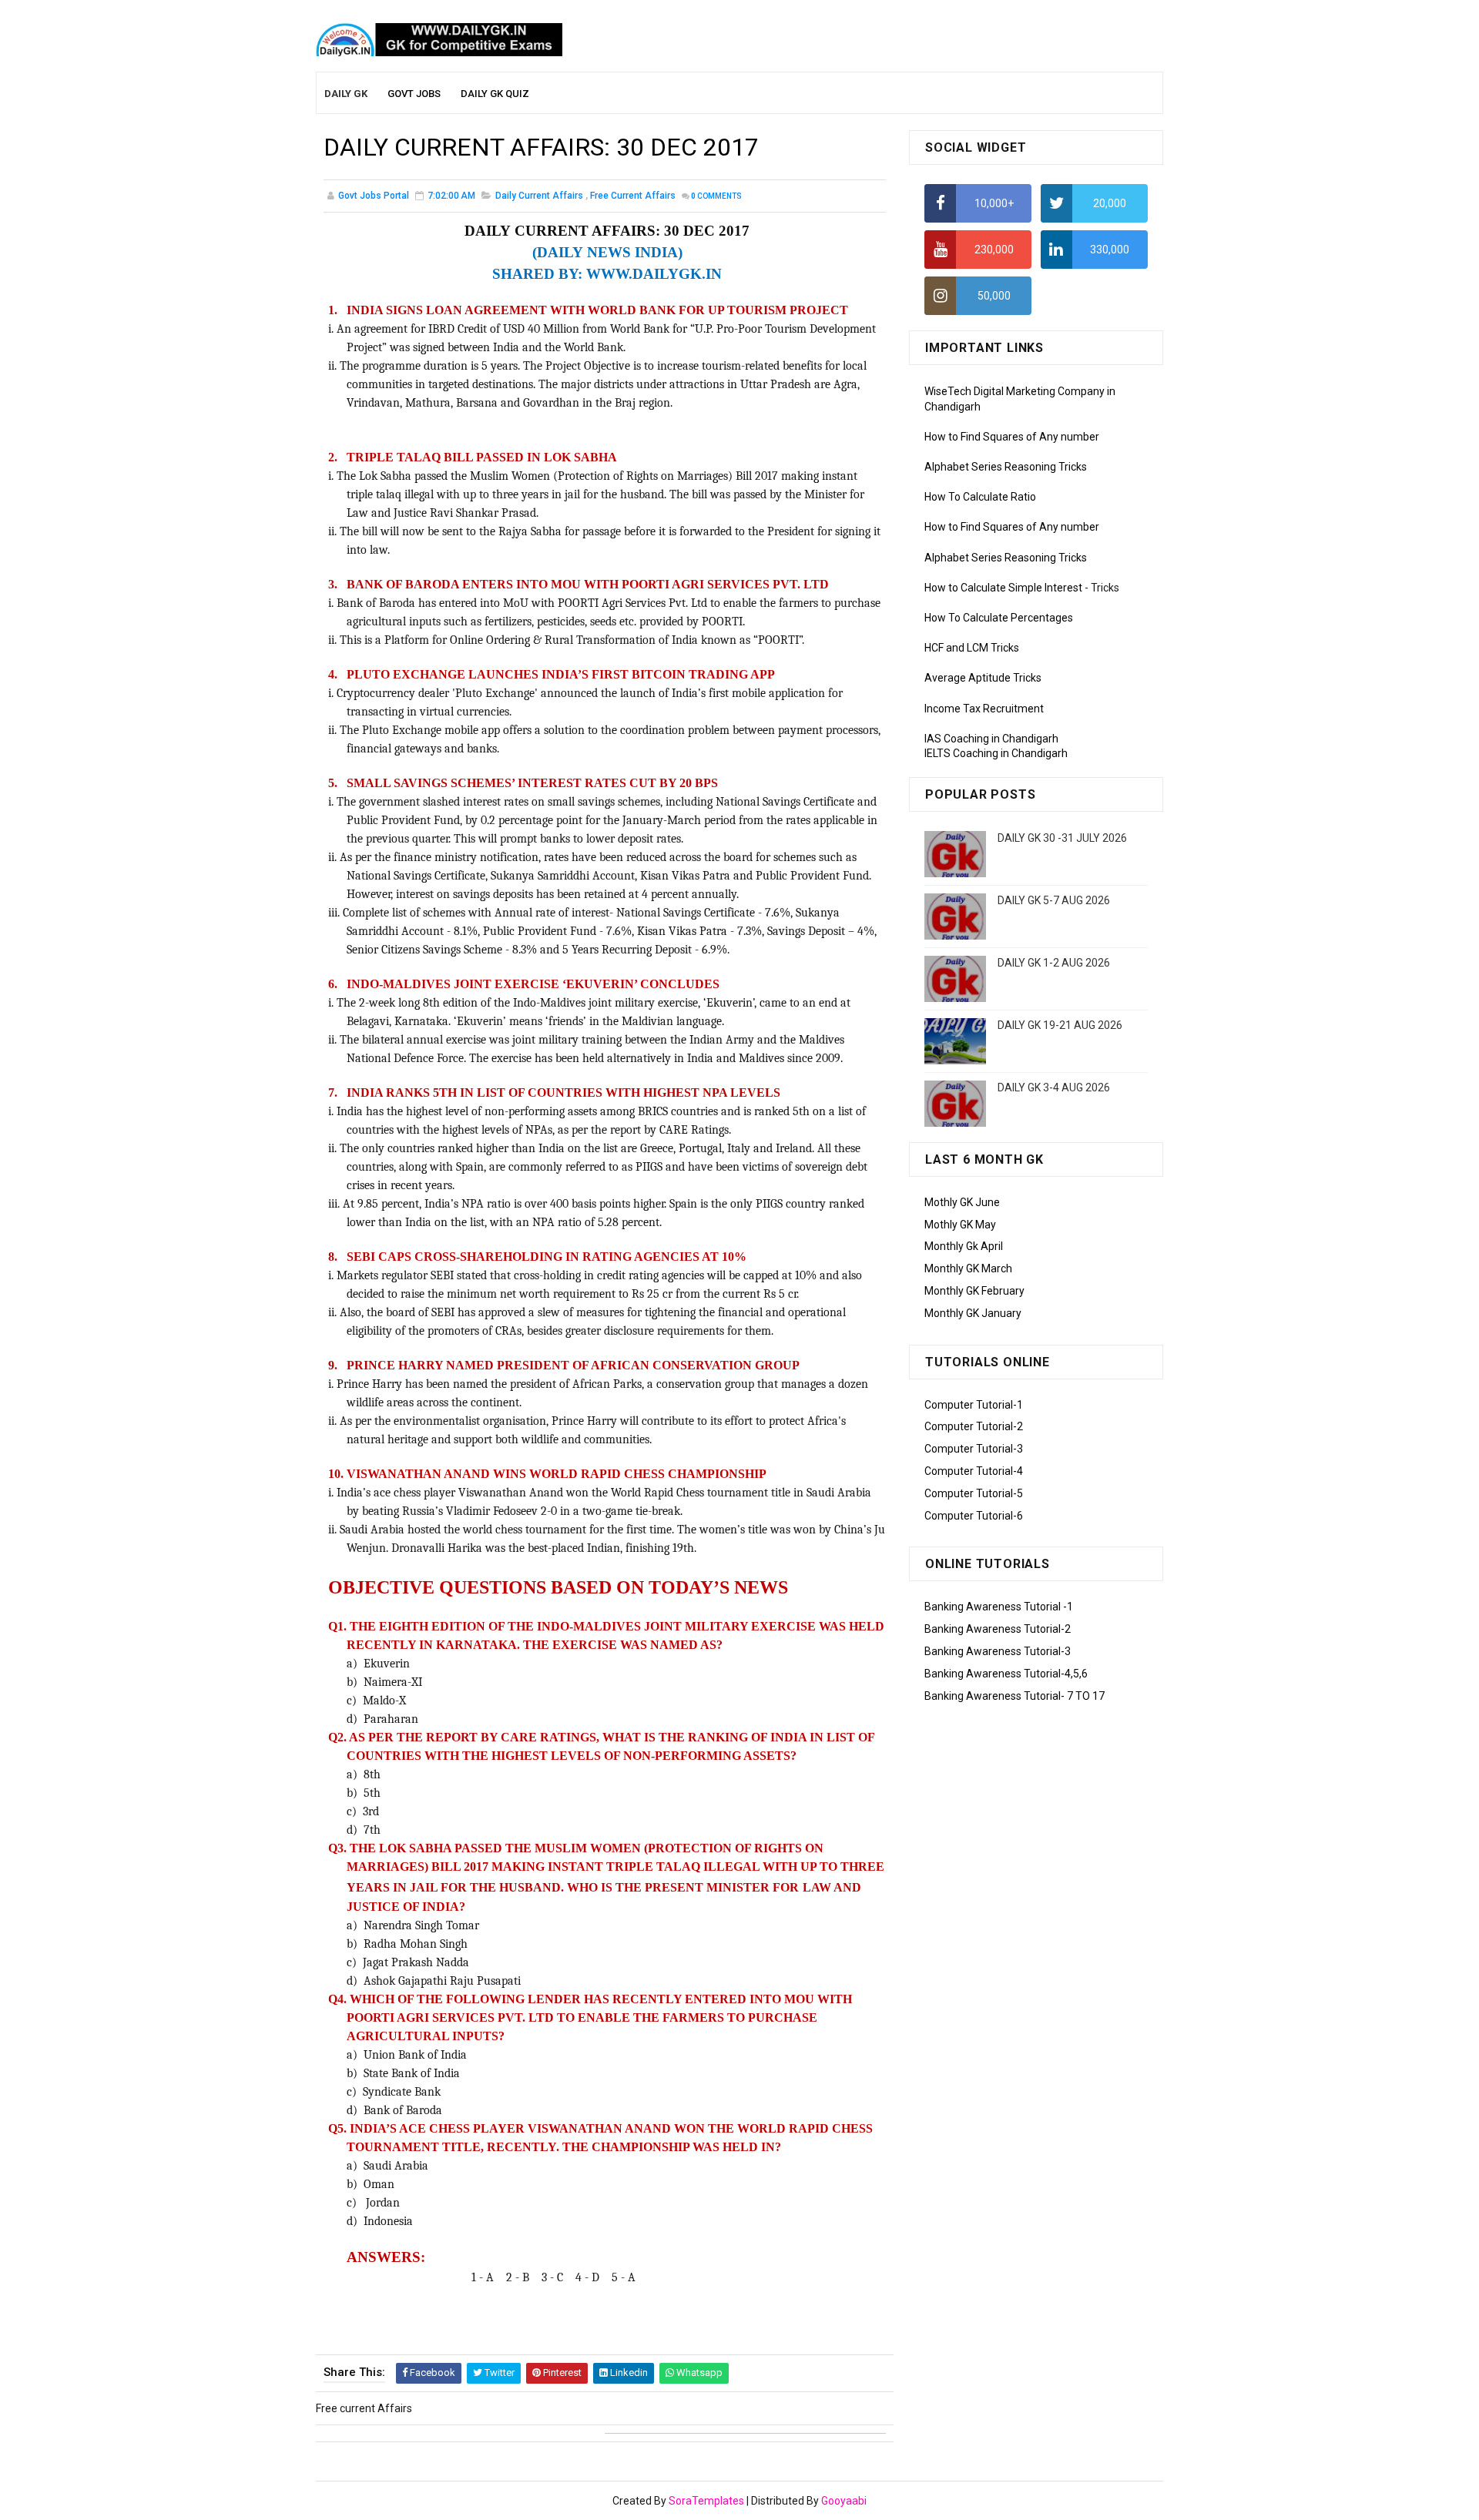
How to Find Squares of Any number (1012, 437)
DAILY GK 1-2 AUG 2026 (1054, 963)
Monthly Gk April (964, 1246)
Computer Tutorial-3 (974, 1449)
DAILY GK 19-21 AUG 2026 (1060, 1025)
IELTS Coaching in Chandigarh (996, 753)
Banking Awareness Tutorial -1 (999, 1607)
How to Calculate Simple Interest (1003, 588)
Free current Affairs (633, 196)
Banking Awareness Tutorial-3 (998, 1651)
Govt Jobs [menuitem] (414, 94)
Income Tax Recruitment (984, 709)
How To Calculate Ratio (980, 497)
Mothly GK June (962, 1202)
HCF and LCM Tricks (972, 648)
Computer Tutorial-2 (974, 1426)
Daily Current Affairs (539, 196)
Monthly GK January (973, 1313)
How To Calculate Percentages (999, 618)
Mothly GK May (960, 1225)
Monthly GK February (974, 1291)
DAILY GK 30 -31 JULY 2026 (1062, 838)
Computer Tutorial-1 (974, 1405)
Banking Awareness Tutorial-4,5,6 (1006, 1674)
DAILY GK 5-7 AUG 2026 (1054, 900)
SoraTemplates (706, 2501)
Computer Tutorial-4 (974, 1471)
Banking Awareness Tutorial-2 (998, 1629)
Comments (716, 196)
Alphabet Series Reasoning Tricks (1006, 467)
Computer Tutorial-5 (974, 1493)
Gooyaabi (844, 2501)
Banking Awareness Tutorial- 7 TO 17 (1015, 1696)
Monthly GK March (968, 1268)
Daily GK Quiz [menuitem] (495, 94)
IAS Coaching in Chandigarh (991, 739)
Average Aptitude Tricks (983, 678)
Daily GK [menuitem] (346, 94)
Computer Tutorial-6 (974, 1516)
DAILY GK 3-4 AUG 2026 (1054, 1087)
